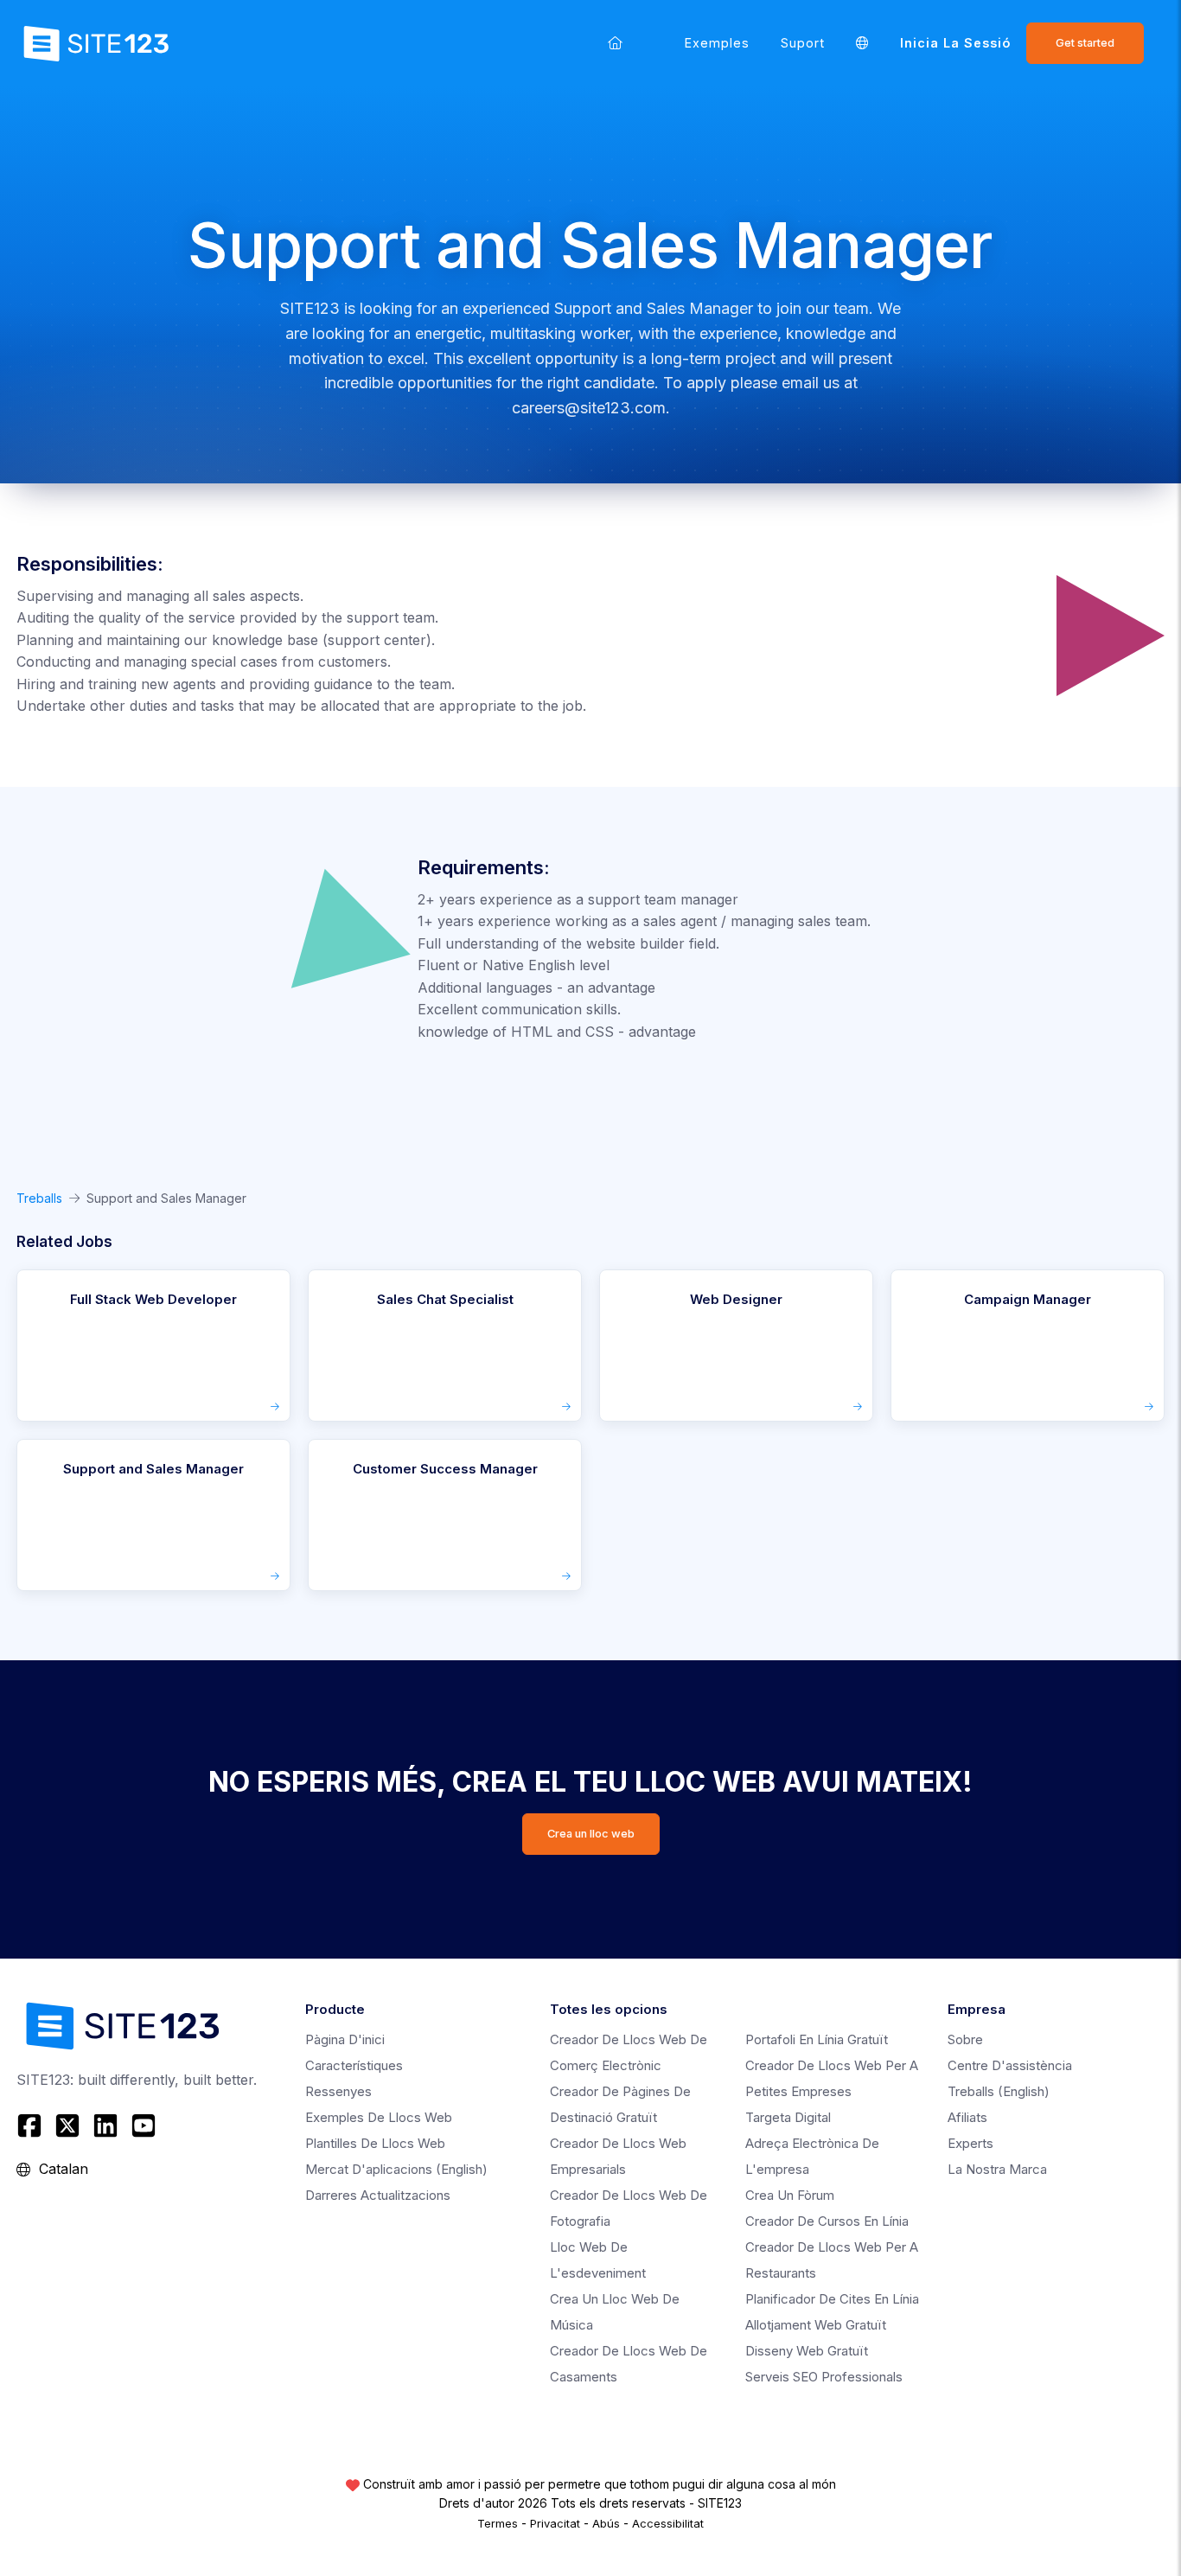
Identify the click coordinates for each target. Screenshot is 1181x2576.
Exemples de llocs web (379, 2117)
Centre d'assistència (1010, 2065)
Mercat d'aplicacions (396, 2169)
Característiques (354, 2065)
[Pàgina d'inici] (615, 43)
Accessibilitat (668, 2523)
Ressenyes (338, 2091)
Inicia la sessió (955, 43)
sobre (965, 2039)
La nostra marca (997, 2169)
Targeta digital (788, 2117)
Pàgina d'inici (345, 2039)
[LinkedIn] (105, 2125)
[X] (67, 2125)
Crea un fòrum (790, 2195)
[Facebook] (32, 2125)
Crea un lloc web (591, 1834)
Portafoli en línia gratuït (817, 2039)
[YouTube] (144, 2125)
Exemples (717, 43)
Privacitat (555, 2523)
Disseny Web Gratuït (807, 2351)
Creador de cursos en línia (827, 2221)
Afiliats (967, 2117)
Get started (1085, 43)
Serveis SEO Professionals (824, 2377)
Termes (498, 2523)
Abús (606, 2523)
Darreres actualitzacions (378, 2195)
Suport (803, 43)
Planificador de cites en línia (832, 2299)
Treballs (39, 1198)
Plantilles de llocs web (375, 2143)
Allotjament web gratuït (816, 2325)
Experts (970, 2143)
